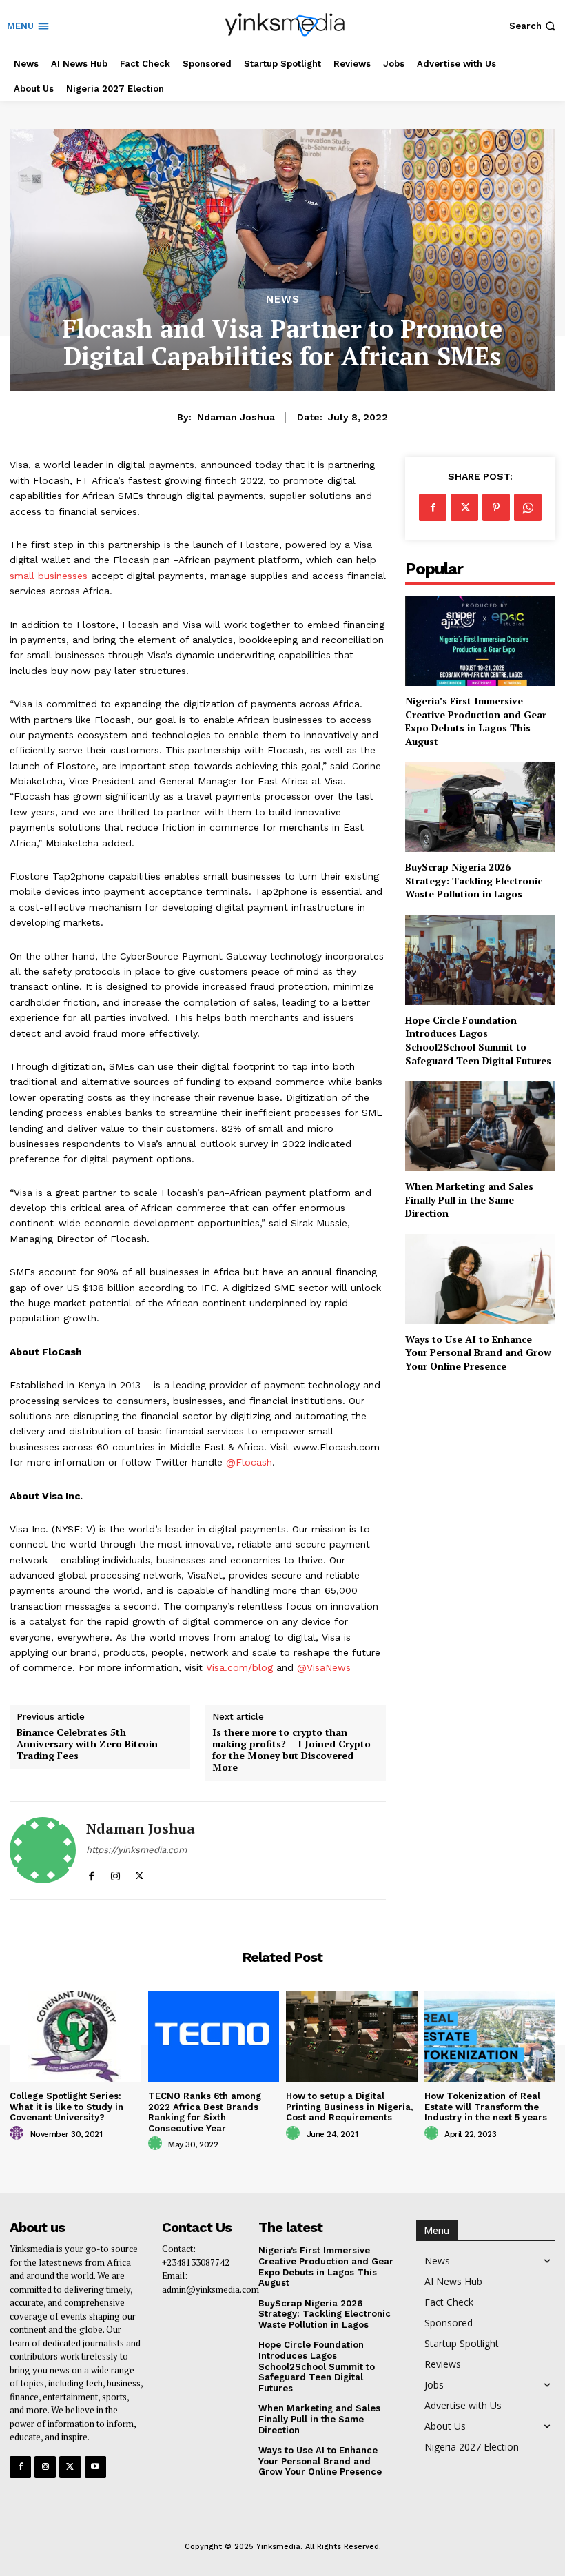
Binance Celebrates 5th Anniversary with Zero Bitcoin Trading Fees (87, 1744)
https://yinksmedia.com (136, 1850)
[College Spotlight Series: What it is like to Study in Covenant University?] (75, 2037)
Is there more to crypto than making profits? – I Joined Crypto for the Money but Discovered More (291, 1750)
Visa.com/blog (239, 1667)
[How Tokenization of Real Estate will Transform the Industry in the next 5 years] (490, 2037)
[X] (140, 1873)
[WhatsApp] (528, 507)
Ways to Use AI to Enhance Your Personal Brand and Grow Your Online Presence (478, 1352)
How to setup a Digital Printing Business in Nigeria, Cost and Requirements (349, 2107)
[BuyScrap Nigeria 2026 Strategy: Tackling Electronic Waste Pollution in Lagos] (480, 807)
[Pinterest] (496, 507)
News (283, 300)
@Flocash (249, 1462)
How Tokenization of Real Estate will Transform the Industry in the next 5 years (486, 2107)
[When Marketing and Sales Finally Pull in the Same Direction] (480, 1126)
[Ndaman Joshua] (43, 1850)
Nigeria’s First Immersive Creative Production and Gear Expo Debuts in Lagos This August (476, 721)
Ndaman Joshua (236, 417)
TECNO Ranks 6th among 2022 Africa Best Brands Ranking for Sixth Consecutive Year (205, 2112)
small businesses (49, 576)
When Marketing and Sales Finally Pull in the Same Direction (469, 1199)
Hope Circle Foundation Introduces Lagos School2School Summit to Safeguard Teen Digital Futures (478, 1040)
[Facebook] (91, 1873)
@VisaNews (324, 1667)
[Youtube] (95, 2467)
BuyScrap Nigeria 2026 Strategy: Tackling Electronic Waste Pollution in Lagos (474, 880)
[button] (534, 26)
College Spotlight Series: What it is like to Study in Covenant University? (66, 2107)
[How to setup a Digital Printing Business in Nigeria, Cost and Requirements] (352, 2037)
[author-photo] (19, 2133)
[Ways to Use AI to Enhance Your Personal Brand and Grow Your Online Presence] (480, 1279)
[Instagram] (115, 1873)
